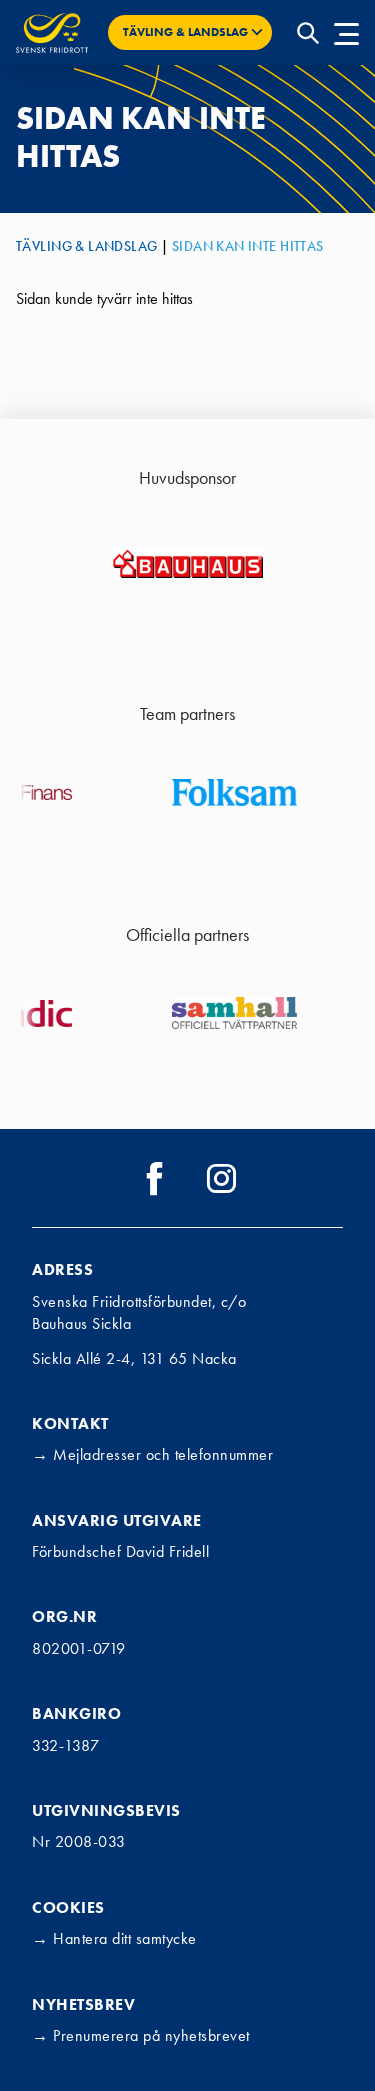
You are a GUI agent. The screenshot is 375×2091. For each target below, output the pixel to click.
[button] (190, 32)
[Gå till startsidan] (52, 33)
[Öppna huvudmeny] (346, 32)
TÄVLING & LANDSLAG (87, 246)
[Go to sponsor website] (188, 563)
